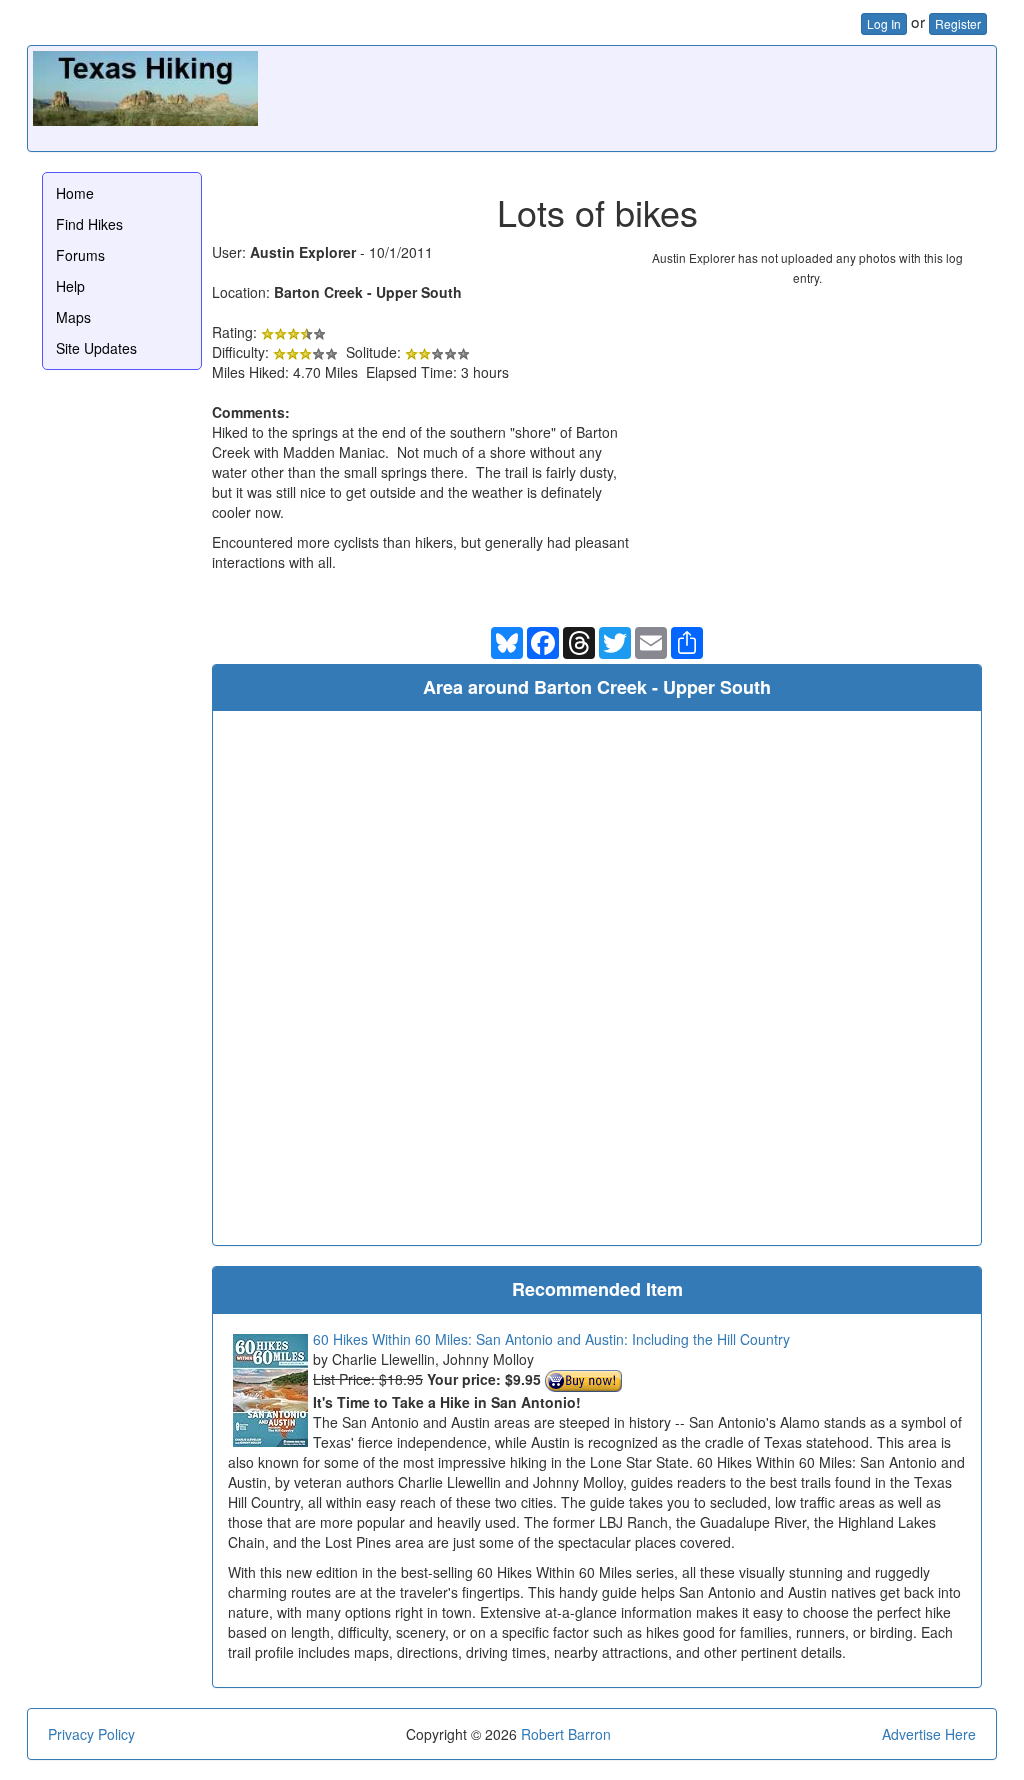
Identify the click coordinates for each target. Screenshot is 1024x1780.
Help (70, 286)
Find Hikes (89, 224)
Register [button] (958, 23)
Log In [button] (884, 23)
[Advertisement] (627, 96)
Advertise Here (929, 1734)
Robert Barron (566, 1734)
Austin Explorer (303, 252)
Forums (80, 255)
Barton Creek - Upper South (368, 292)
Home (75, 193)
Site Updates (96, 348)
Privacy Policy (91, 1734)
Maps (73, 317)
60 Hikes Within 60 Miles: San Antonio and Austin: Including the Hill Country (551, 1339)
